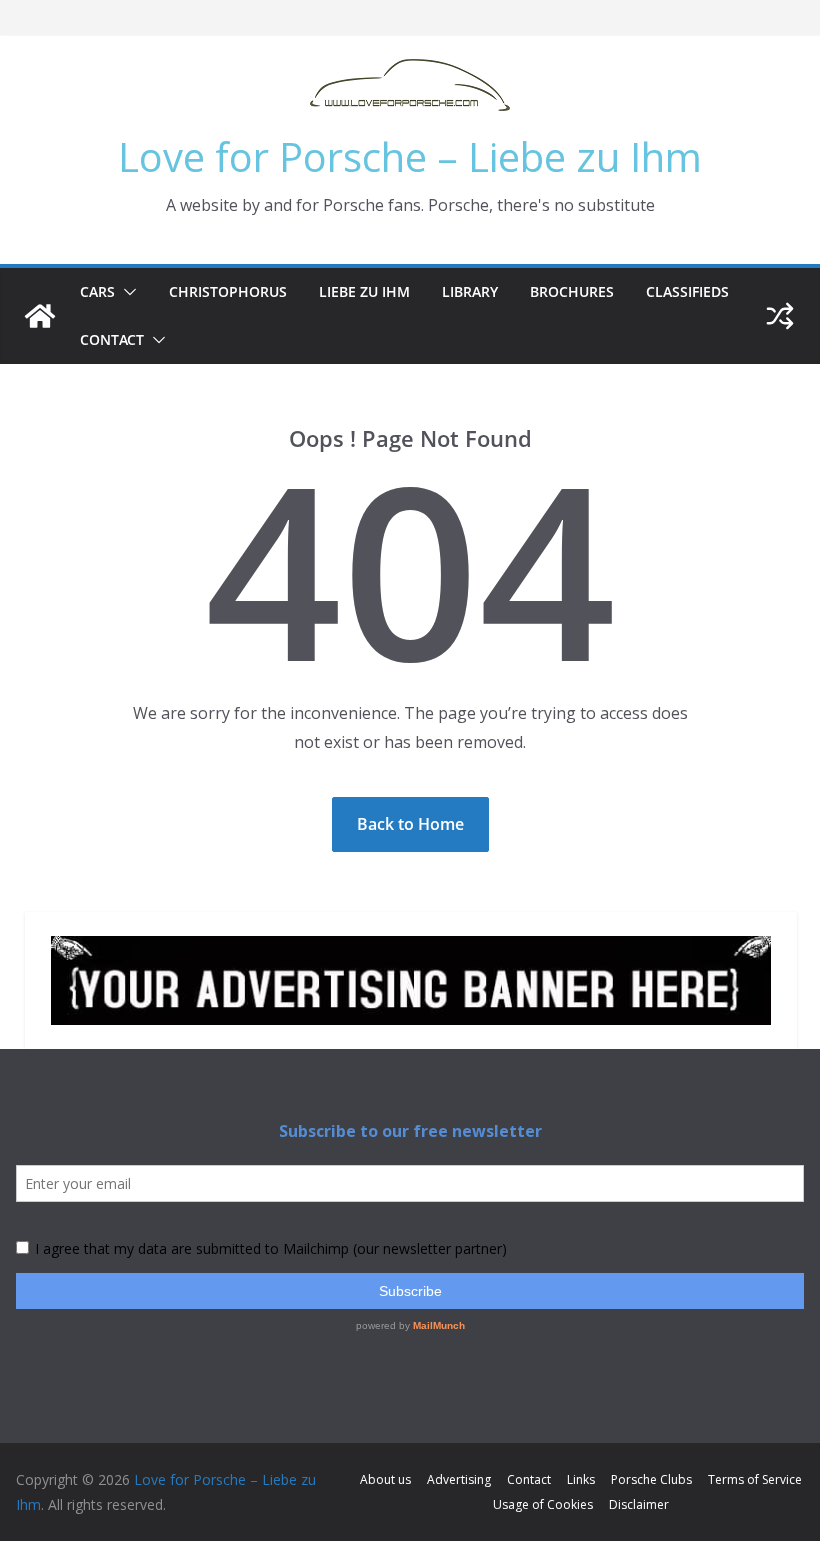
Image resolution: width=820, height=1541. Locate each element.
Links (581, 1479)
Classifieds (687, 291)
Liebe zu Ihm (364, 291)
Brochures (572, 291)
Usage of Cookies (543, 1504)
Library (470, 291)
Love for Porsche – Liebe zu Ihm (410, 156)
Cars (97, 291)
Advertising (459, 1479)
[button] (126, 292)
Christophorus (228, 291)
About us (385, 1479)
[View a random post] (780, 316)
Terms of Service (755, 1479)
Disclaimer (639, 1504)
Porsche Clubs (651, 1479)
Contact (112, 339)
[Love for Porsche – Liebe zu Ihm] (40, 316)
